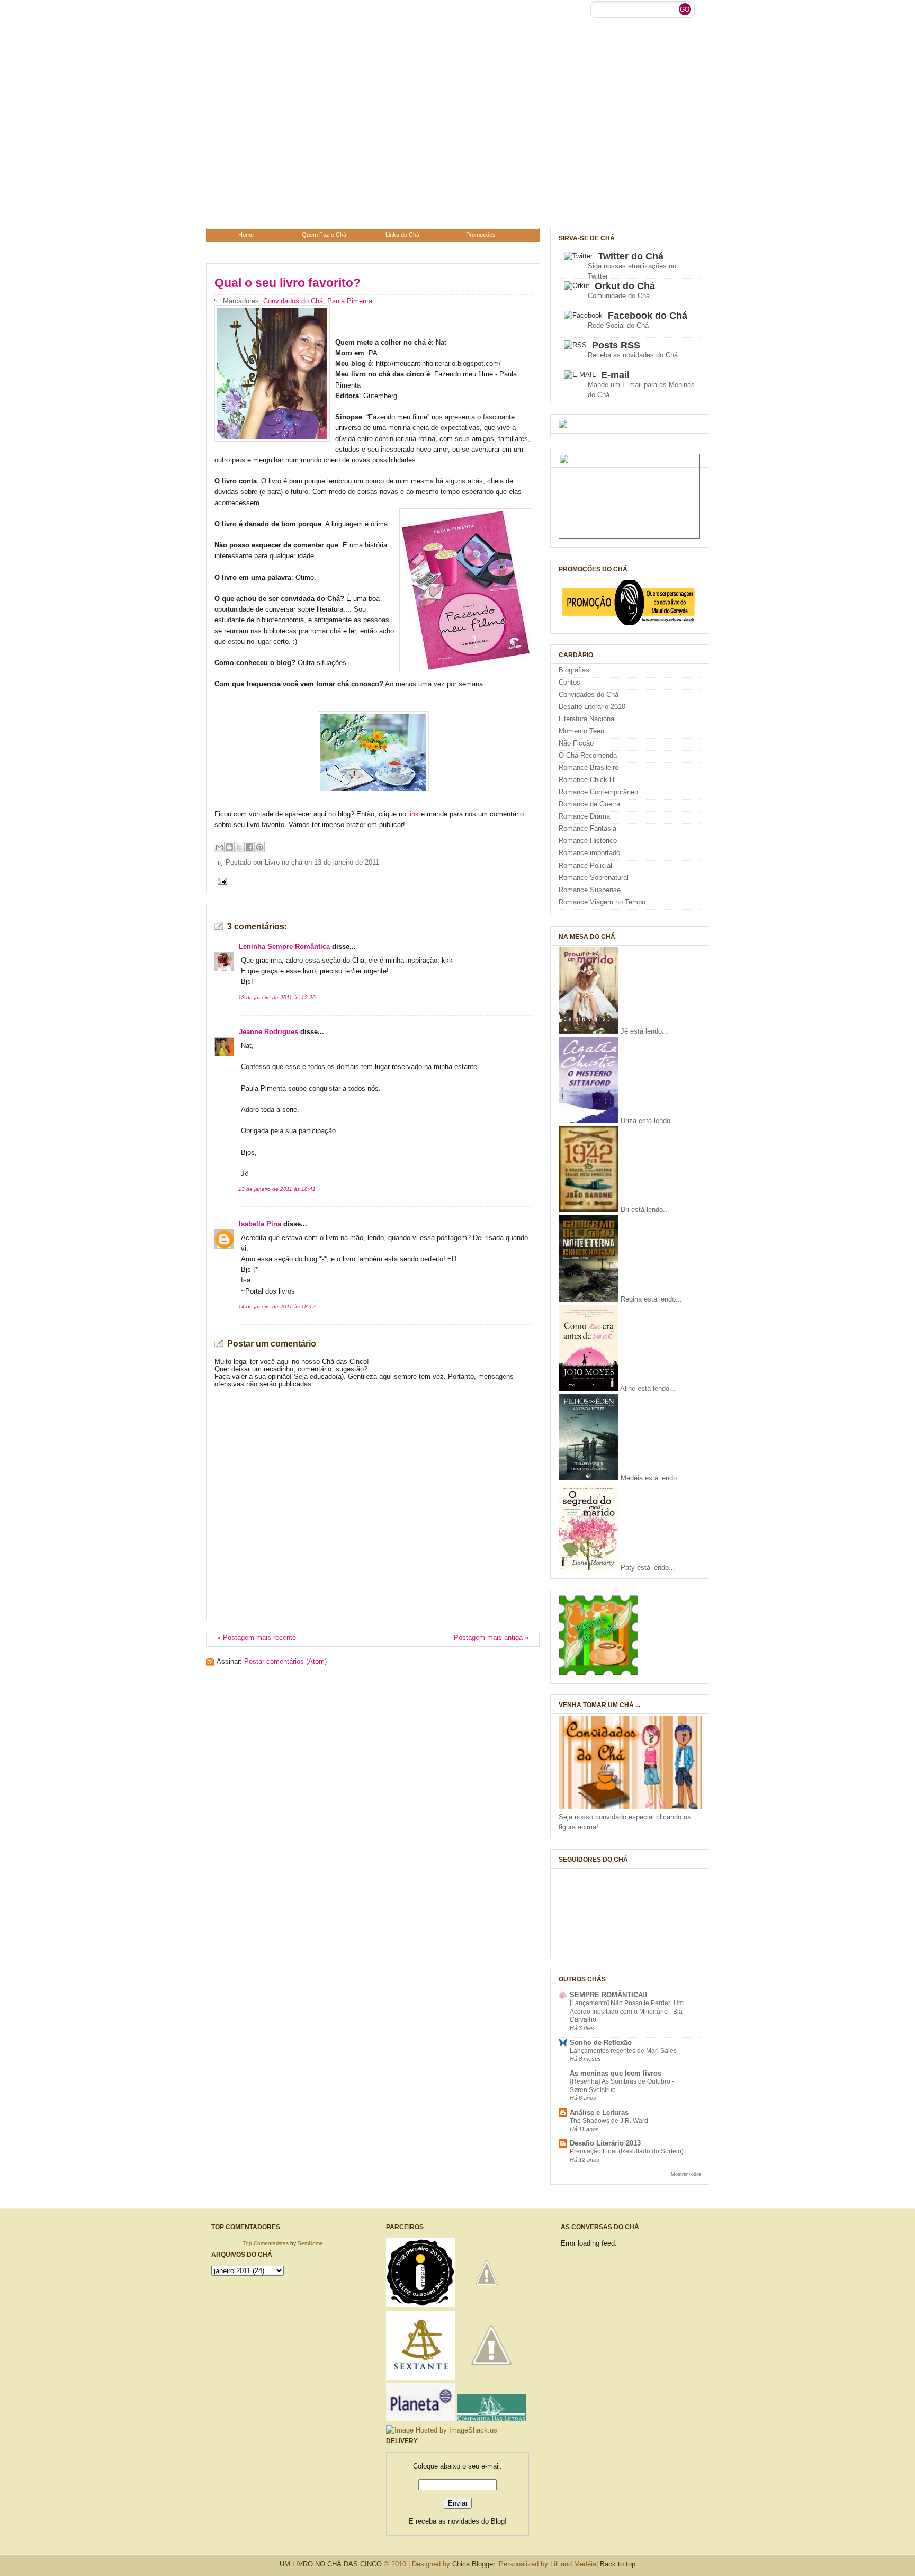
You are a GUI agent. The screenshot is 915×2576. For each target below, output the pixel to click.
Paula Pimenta (350, 301)
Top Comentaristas (266, 2243)
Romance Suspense (590, 890)
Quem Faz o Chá (324, 235)
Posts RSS (616, 345)
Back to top (618, 2564)
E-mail (615, 375)
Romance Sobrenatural (594, 878)
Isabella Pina (260, 1224)
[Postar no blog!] (229, 847)
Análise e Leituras (599, 2113)
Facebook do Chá (648, 316)
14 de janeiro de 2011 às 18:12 (277, 1307)
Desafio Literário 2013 (605, 2143)
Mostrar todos (686, 2174)
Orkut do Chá (625, 286)
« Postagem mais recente (257, 1638)
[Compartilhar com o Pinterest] (259, 847)
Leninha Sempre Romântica (284, 947)
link (415, 814)
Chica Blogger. (474, 2564)
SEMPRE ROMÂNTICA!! (608, 1995)
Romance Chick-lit (587, 780)
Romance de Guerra (589, 804)
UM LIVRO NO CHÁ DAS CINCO (331, 2564)
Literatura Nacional (587, 719)
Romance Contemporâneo (598, 792)
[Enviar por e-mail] (219, 847)
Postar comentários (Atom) (285, 1662)
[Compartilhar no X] (239, 847)
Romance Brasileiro (589, 768)
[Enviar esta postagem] (221, 881)
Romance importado (589, 853)
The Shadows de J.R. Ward (609, 2121)
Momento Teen (581, 731)
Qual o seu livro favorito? (288, 283)
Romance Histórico (588, 841)
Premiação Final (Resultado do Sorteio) (627, 2151)
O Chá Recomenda (588, 756)
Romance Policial (585, 866)
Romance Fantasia (587, 829)
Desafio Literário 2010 (592, 707)
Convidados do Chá (293, 301)
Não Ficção (576, 743)
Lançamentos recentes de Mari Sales (623, 2051)
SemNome (310, 2243)
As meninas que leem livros (616, 2074)
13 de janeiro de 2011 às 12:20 (277, 997)
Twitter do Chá (631, 256)
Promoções (481, 235)
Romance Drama (584, 816)
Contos (569, 683)
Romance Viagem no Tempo (602, 902)
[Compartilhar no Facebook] (249, 847)
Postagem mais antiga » (491, 1638)
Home (246, 235)
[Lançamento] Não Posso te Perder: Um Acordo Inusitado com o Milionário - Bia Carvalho (627, 2011)
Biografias (574, 670)
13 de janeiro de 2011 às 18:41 (277, 1189)
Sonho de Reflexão (601, 2043)
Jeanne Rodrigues (268, 1032)
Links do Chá (402, 235)
